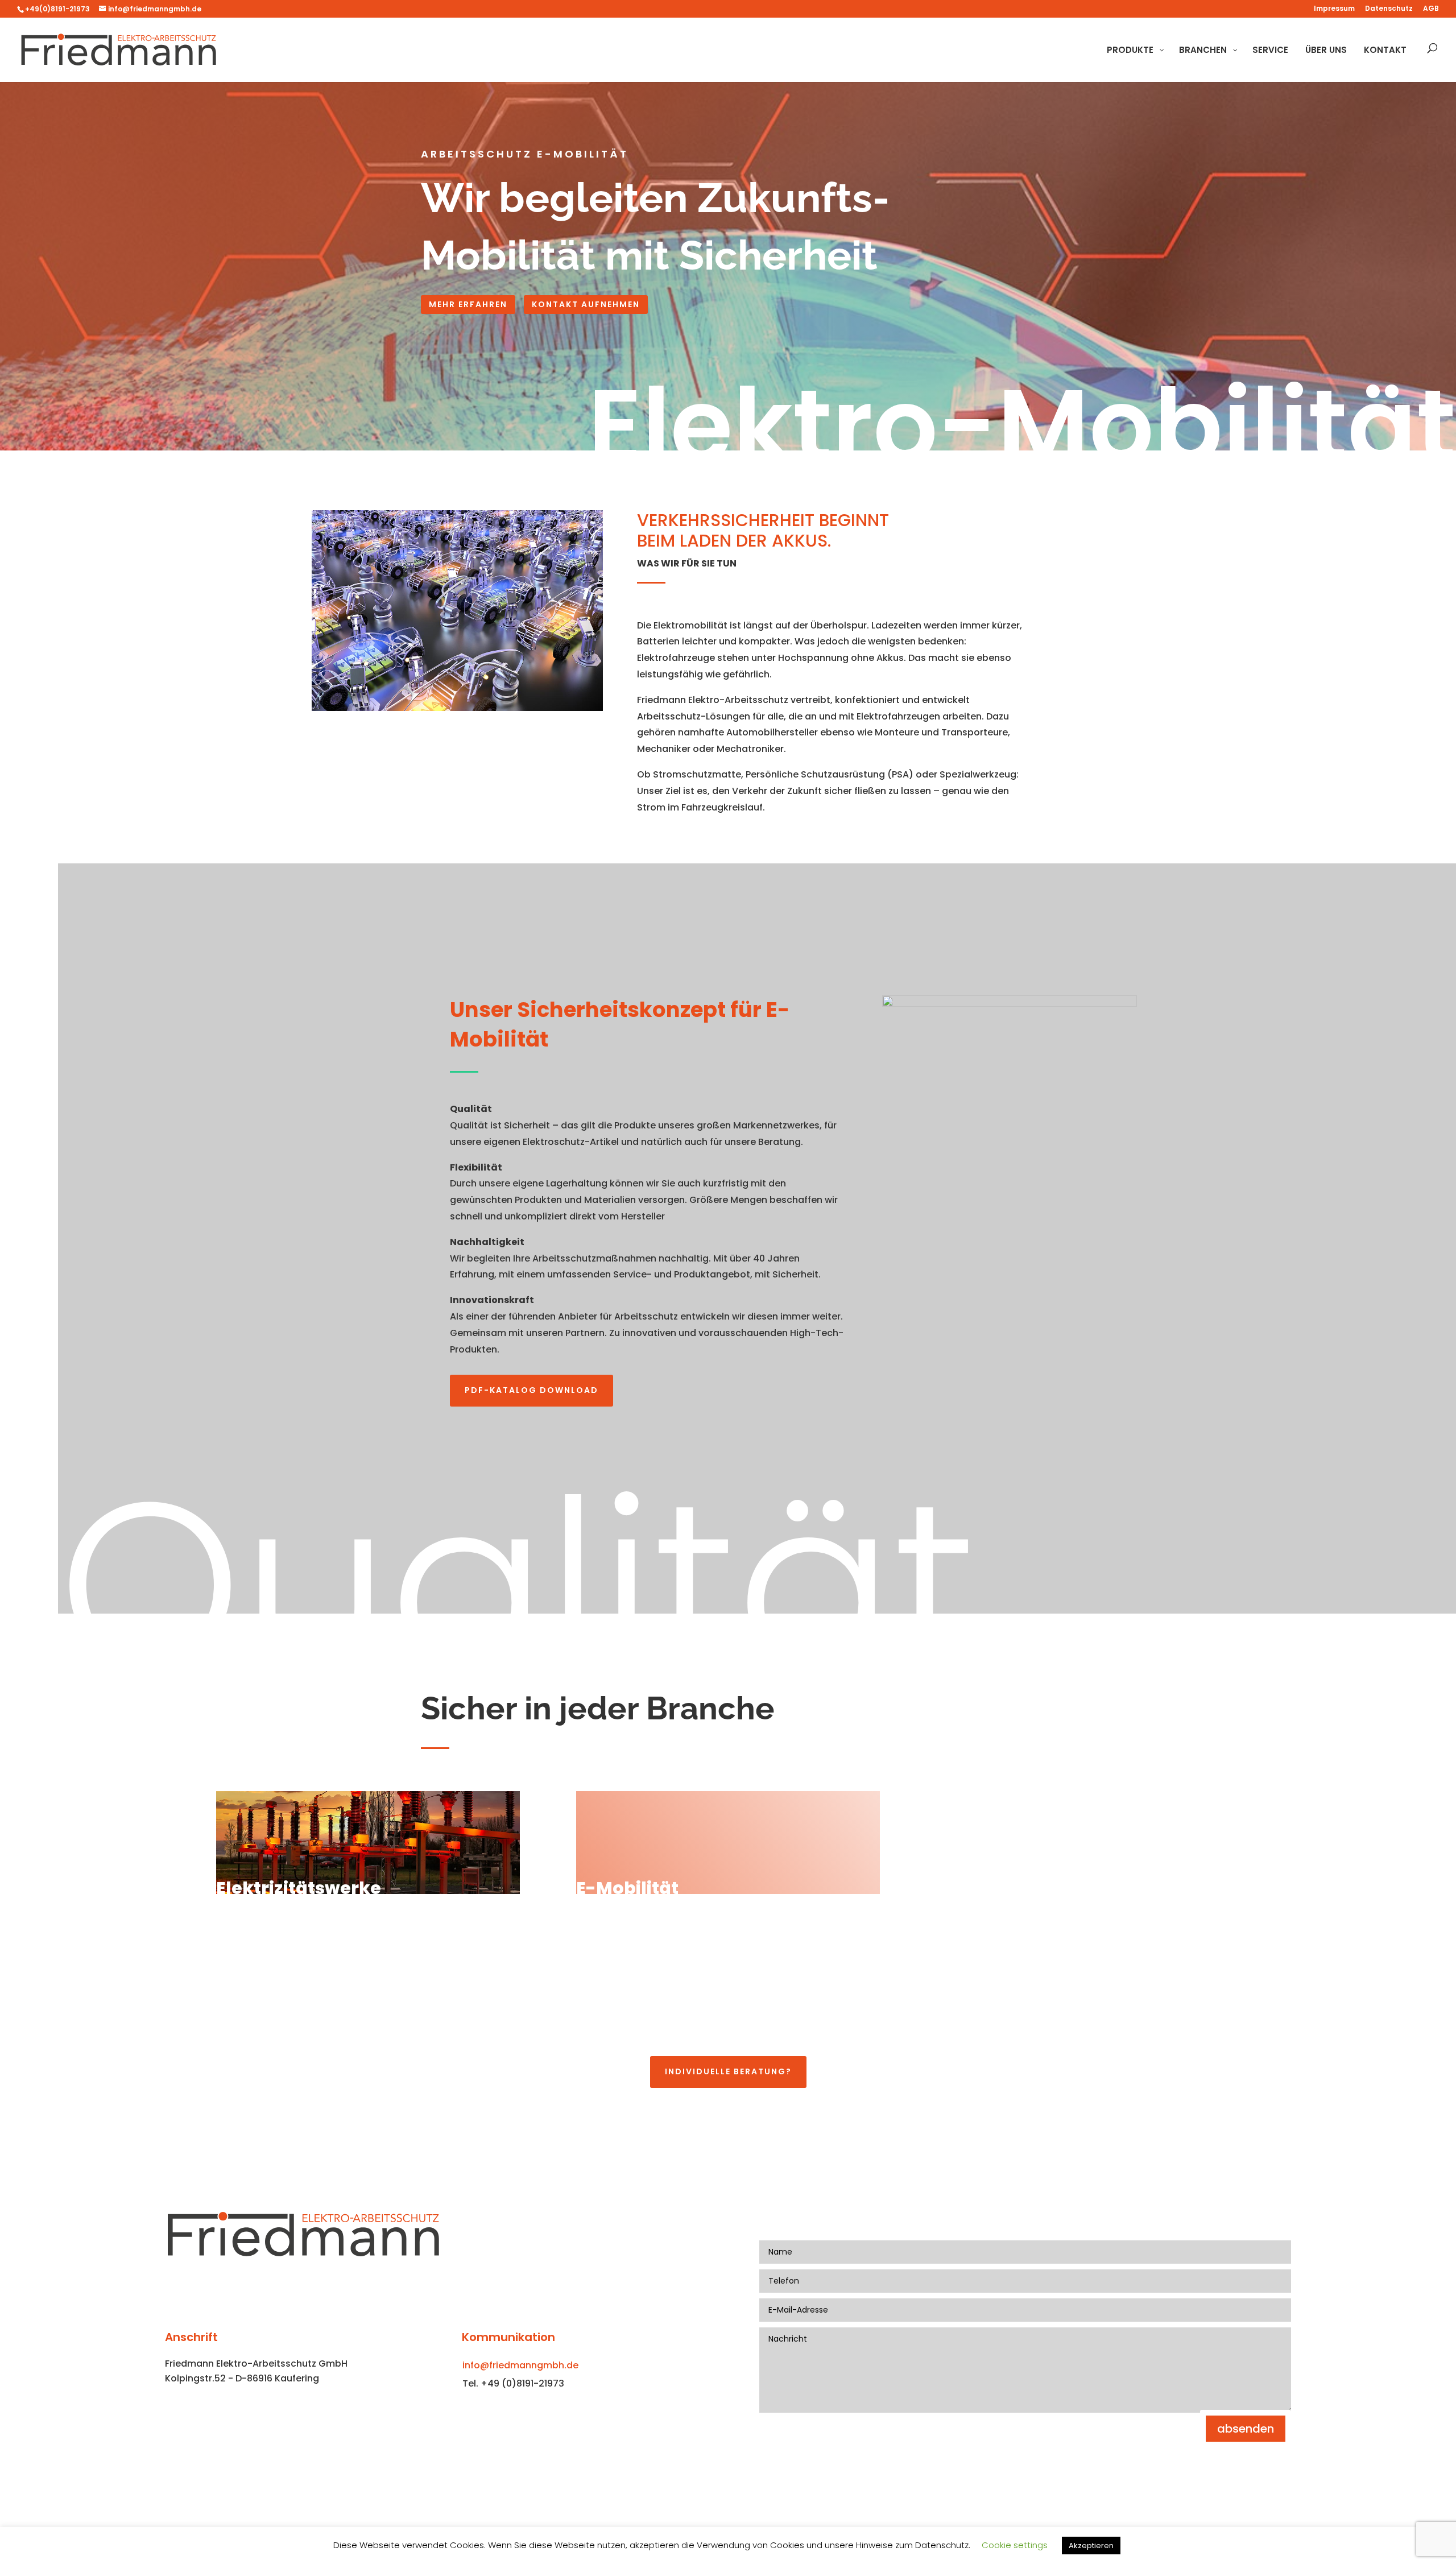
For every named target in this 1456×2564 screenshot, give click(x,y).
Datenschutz (1389, 9)
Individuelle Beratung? (728, 2071)
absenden (1246, 2429)
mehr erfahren (468, 304)
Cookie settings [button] (1015, 2545)
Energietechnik (645, 2022)
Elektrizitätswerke (299, 1888)
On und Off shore (1012, 2022)
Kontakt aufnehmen (586, 304)
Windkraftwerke (1011, 1888)
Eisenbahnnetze (289, 2022)
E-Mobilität (627, 1888)
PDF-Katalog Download (531, 1390)
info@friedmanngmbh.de (520, 2365)
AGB (1431, 9)
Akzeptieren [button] (1091, 2546)
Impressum (1334, 9)
